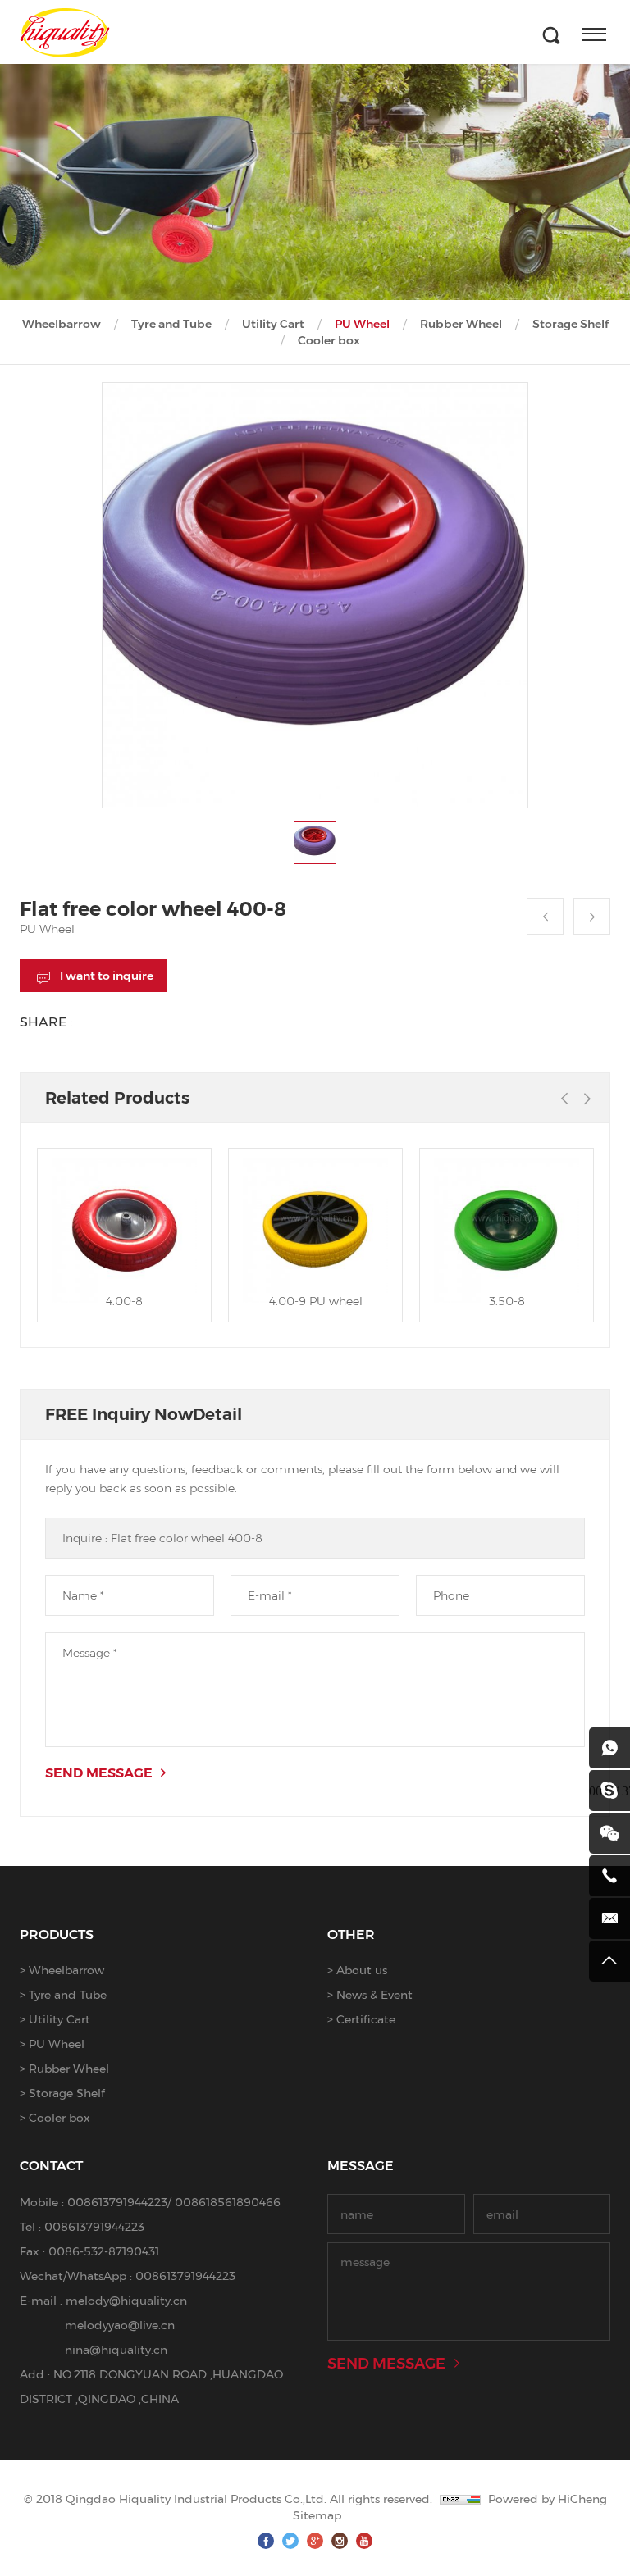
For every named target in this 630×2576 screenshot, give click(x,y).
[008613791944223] (609, 1748)
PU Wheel (362, 324)
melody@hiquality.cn (126, 2300)
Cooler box (329, 340)
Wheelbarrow (62, 324)
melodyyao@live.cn (120, 2325)
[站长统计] (460, 2499)
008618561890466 (228, 2202)
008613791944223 (117, 2202)
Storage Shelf (571, 324)
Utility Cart (273, 324)
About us (362, 1970)
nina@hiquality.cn (116, 2349)
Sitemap (317, 2515)
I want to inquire (107, 976)
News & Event (374, 1994)
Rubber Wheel (461, 324)
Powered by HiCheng (548, 2499)
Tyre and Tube (171, 324)
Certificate (366, 2019)
